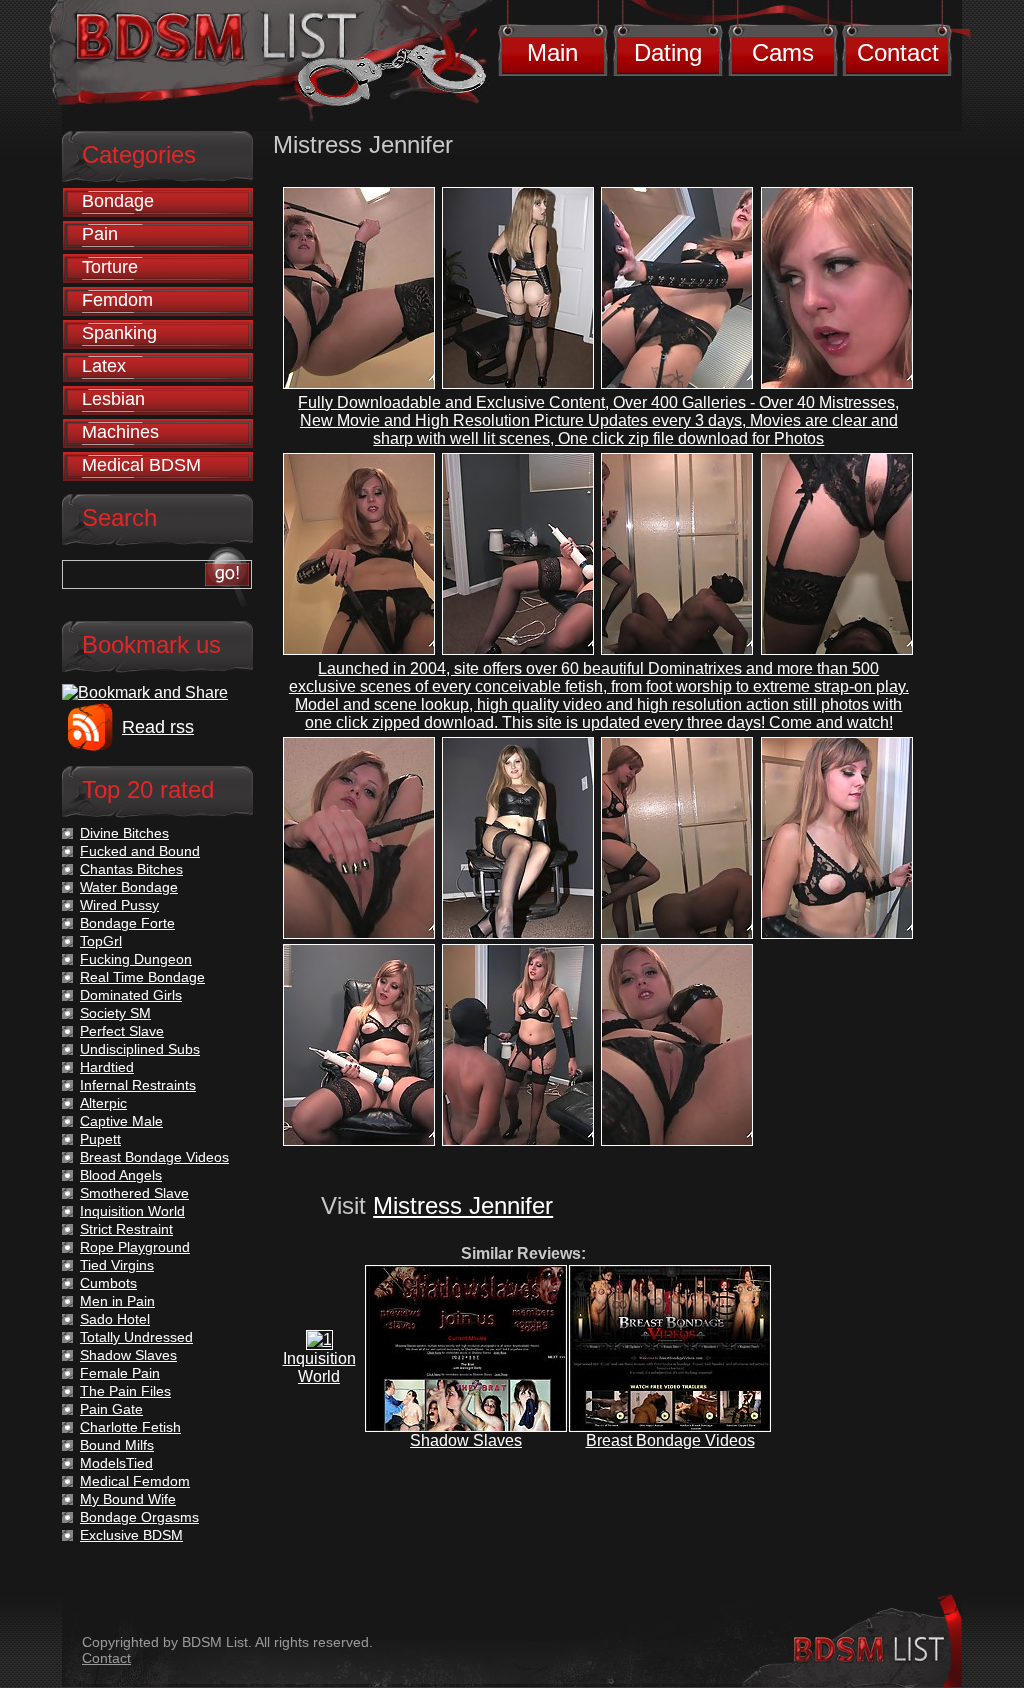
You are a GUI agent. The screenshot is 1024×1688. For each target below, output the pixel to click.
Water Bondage (129, 887)
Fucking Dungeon (136, 959)
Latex (104, 366)
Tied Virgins (117, 1265)
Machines (120, 432)
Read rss (158, 727)
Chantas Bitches (131, 869)
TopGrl (101, 941)
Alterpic (103, 1103)
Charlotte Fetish (130, 1427)
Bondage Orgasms (139, 1517)
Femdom (117, 300)
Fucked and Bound (140, 851)
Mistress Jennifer (463, 1205)
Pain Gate (111, 1409)
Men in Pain (117, 1301)
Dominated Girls (131, 995)
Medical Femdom (135, 1481)
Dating (668, 52)
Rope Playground (135, 1247)
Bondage (118, 201)
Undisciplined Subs (140, 1049)
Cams (783, 52)
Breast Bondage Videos (670, 1440)
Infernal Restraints (138, 1085)
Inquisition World (319, 1367)
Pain (100, 234)
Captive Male (121, 1121)
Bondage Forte (127, 923)
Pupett (100, 1139)
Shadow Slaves (466, 1440)
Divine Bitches (124, 833)
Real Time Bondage (142, 977)
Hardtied (107, 1067)
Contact (898, 52)
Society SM (115, 1013)
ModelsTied (116, 1463)
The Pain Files (125, 1391)
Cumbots (108, 1283)
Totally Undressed (136, 1337)
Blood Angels (121, 1175)
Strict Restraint (126, 1229)
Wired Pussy (119, 905)
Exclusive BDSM (131, 1535)
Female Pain (120, 1373)
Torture (110, 267)
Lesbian (113, 399)
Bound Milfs (117, 1445)
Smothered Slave (134, 1193)
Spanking (119, 333)
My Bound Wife (128, 1499)
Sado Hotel (115, 1319)
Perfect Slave (122, 1031)
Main (552, 52)
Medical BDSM (141, 465)
